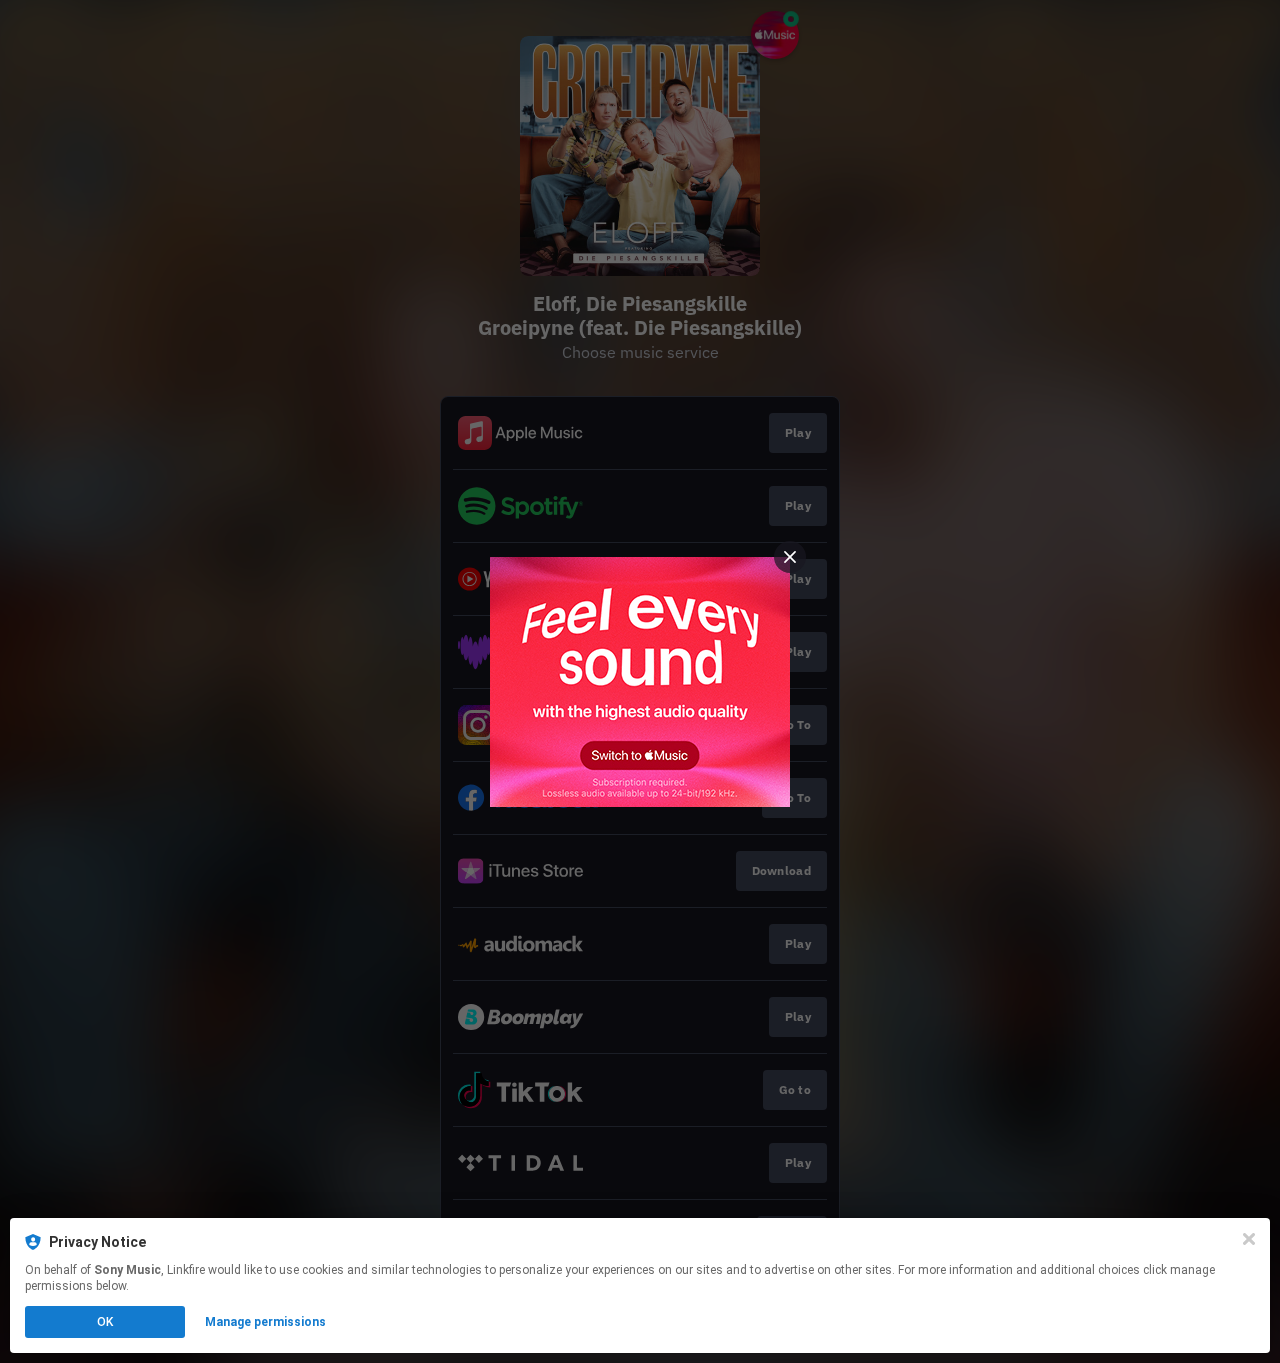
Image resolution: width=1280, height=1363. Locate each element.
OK (105, 1322)
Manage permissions (265, 1322)
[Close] (1249, 1239)
